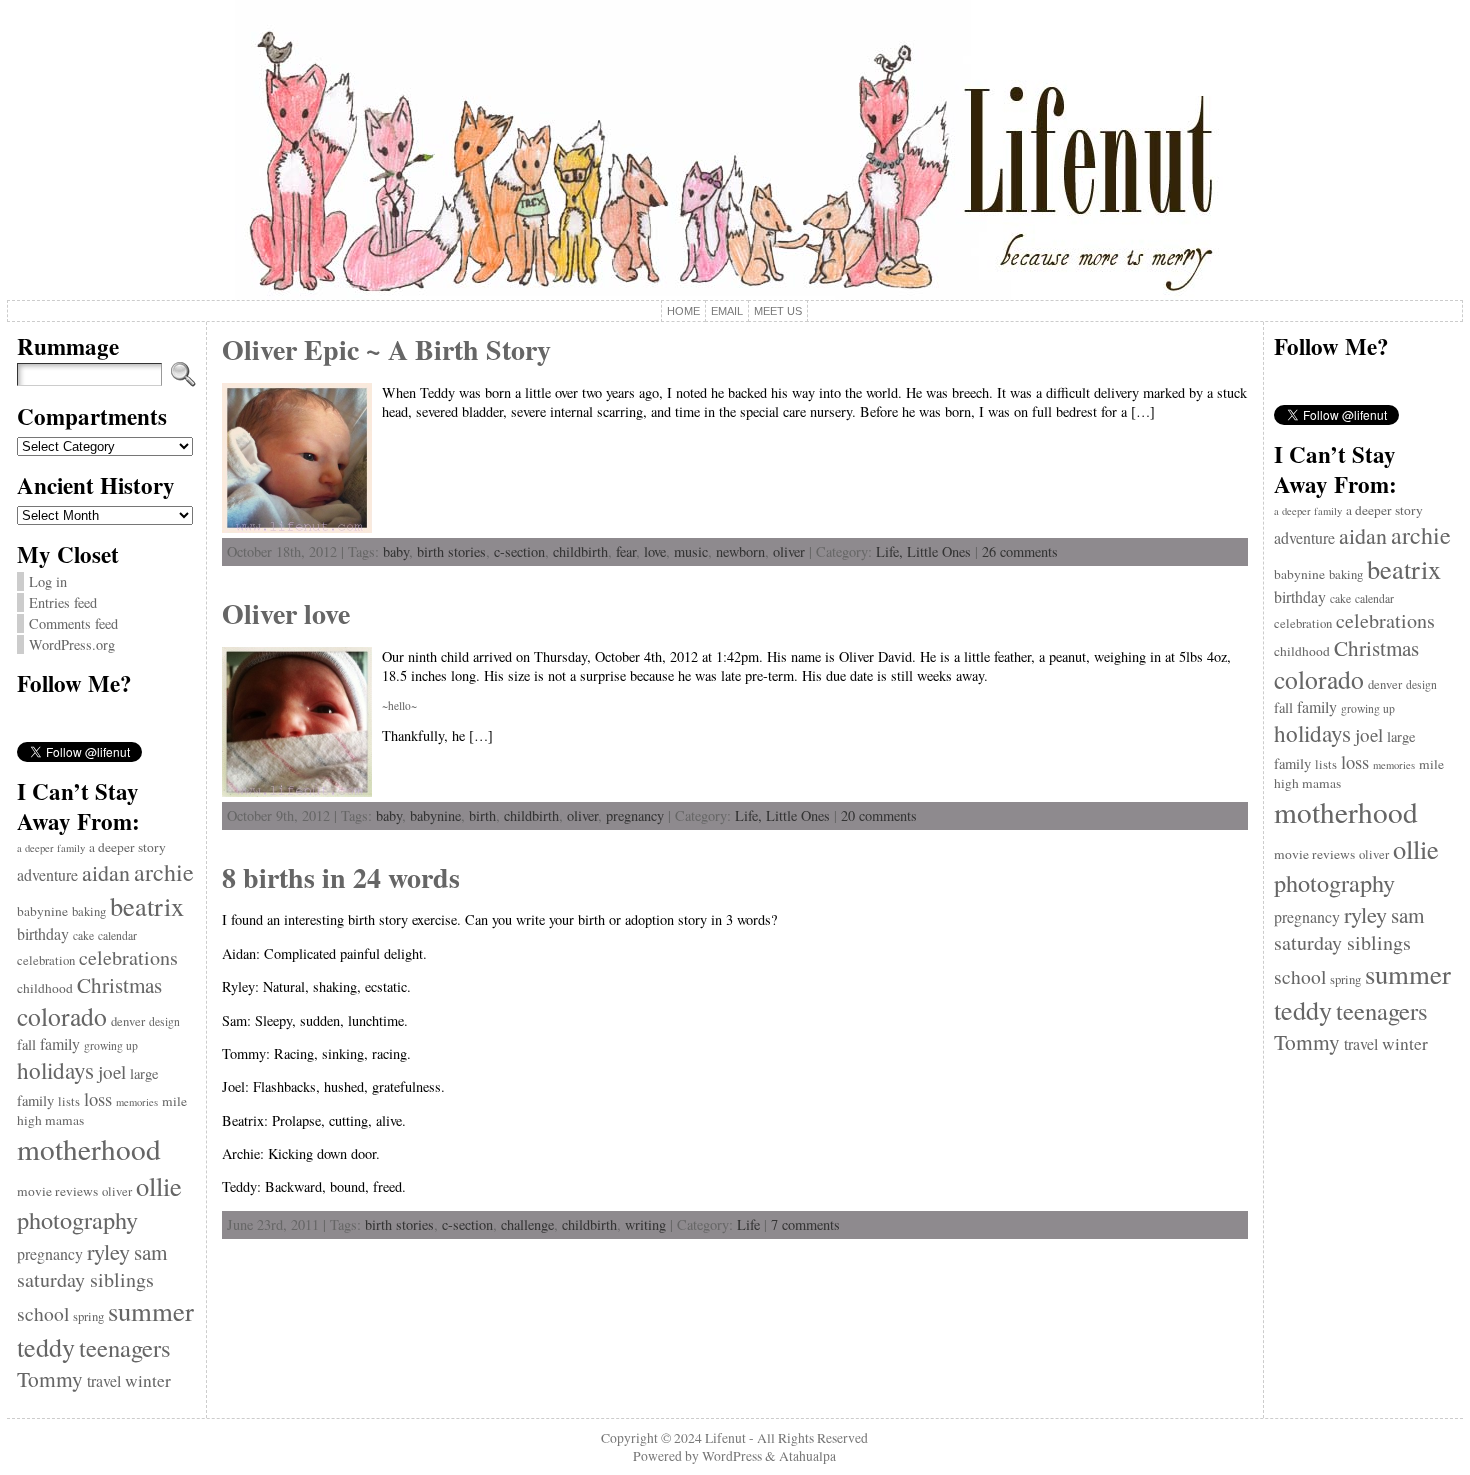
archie (164, 872)
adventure (47, 874)
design (164, 1021)
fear (626, 551)
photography (77, 1219)
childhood (45, 988)
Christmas (119, 985)
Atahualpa (807, 1456)
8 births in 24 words (341, 877)
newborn (740, 551)
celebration (46, 960)
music (691, 551)
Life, (891, 551)
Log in (48, 581)
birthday (43, 933)
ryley (108, 1251)
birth (482, 815)
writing (645, 1224)
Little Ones (939, 551)
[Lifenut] (734, 150)
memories (137, 1102)
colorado (62, 1016)
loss (98, 1098)
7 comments (805, 1224)
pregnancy (50, 1253)
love (655, 551)
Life (748, 1224)
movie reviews (57, 1191)
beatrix (147, 905)
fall (26, 1044)
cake (83, 935)
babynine (42, 911)
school (43, 1313)
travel (104, 1380)
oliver (117, 1191)
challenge (527, 1224)
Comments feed (73, 623)
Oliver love (286, 613)
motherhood (89, 1148)
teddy (46, 1346)
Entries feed (63, 602)
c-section (519, 551)
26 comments (1020, 551)
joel (112, 1071)
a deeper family (51, 848)
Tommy (50, 1378)
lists (69, 1101)
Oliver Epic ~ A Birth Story (386, 349)
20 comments (879, 815)
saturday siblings (85, 1279)
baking (89, 911)
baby (396, 551)
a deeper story (127, 847)
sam (150, 1252)
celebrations (128, 957)
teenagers (125, 1347)
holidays (55, 1070)
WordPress (732, 1456)
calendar (117, 935)
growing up (111, 1045)
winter (148, 1380)
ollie (159, 1185)
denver (128, 1021)
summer (151, 1311)
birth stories (451, 551)
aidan (106, 872)
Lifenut (725, 1438)
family (60, 1043)
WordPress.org (72, 644)
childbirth (580, 551)
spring (88, 1316)
